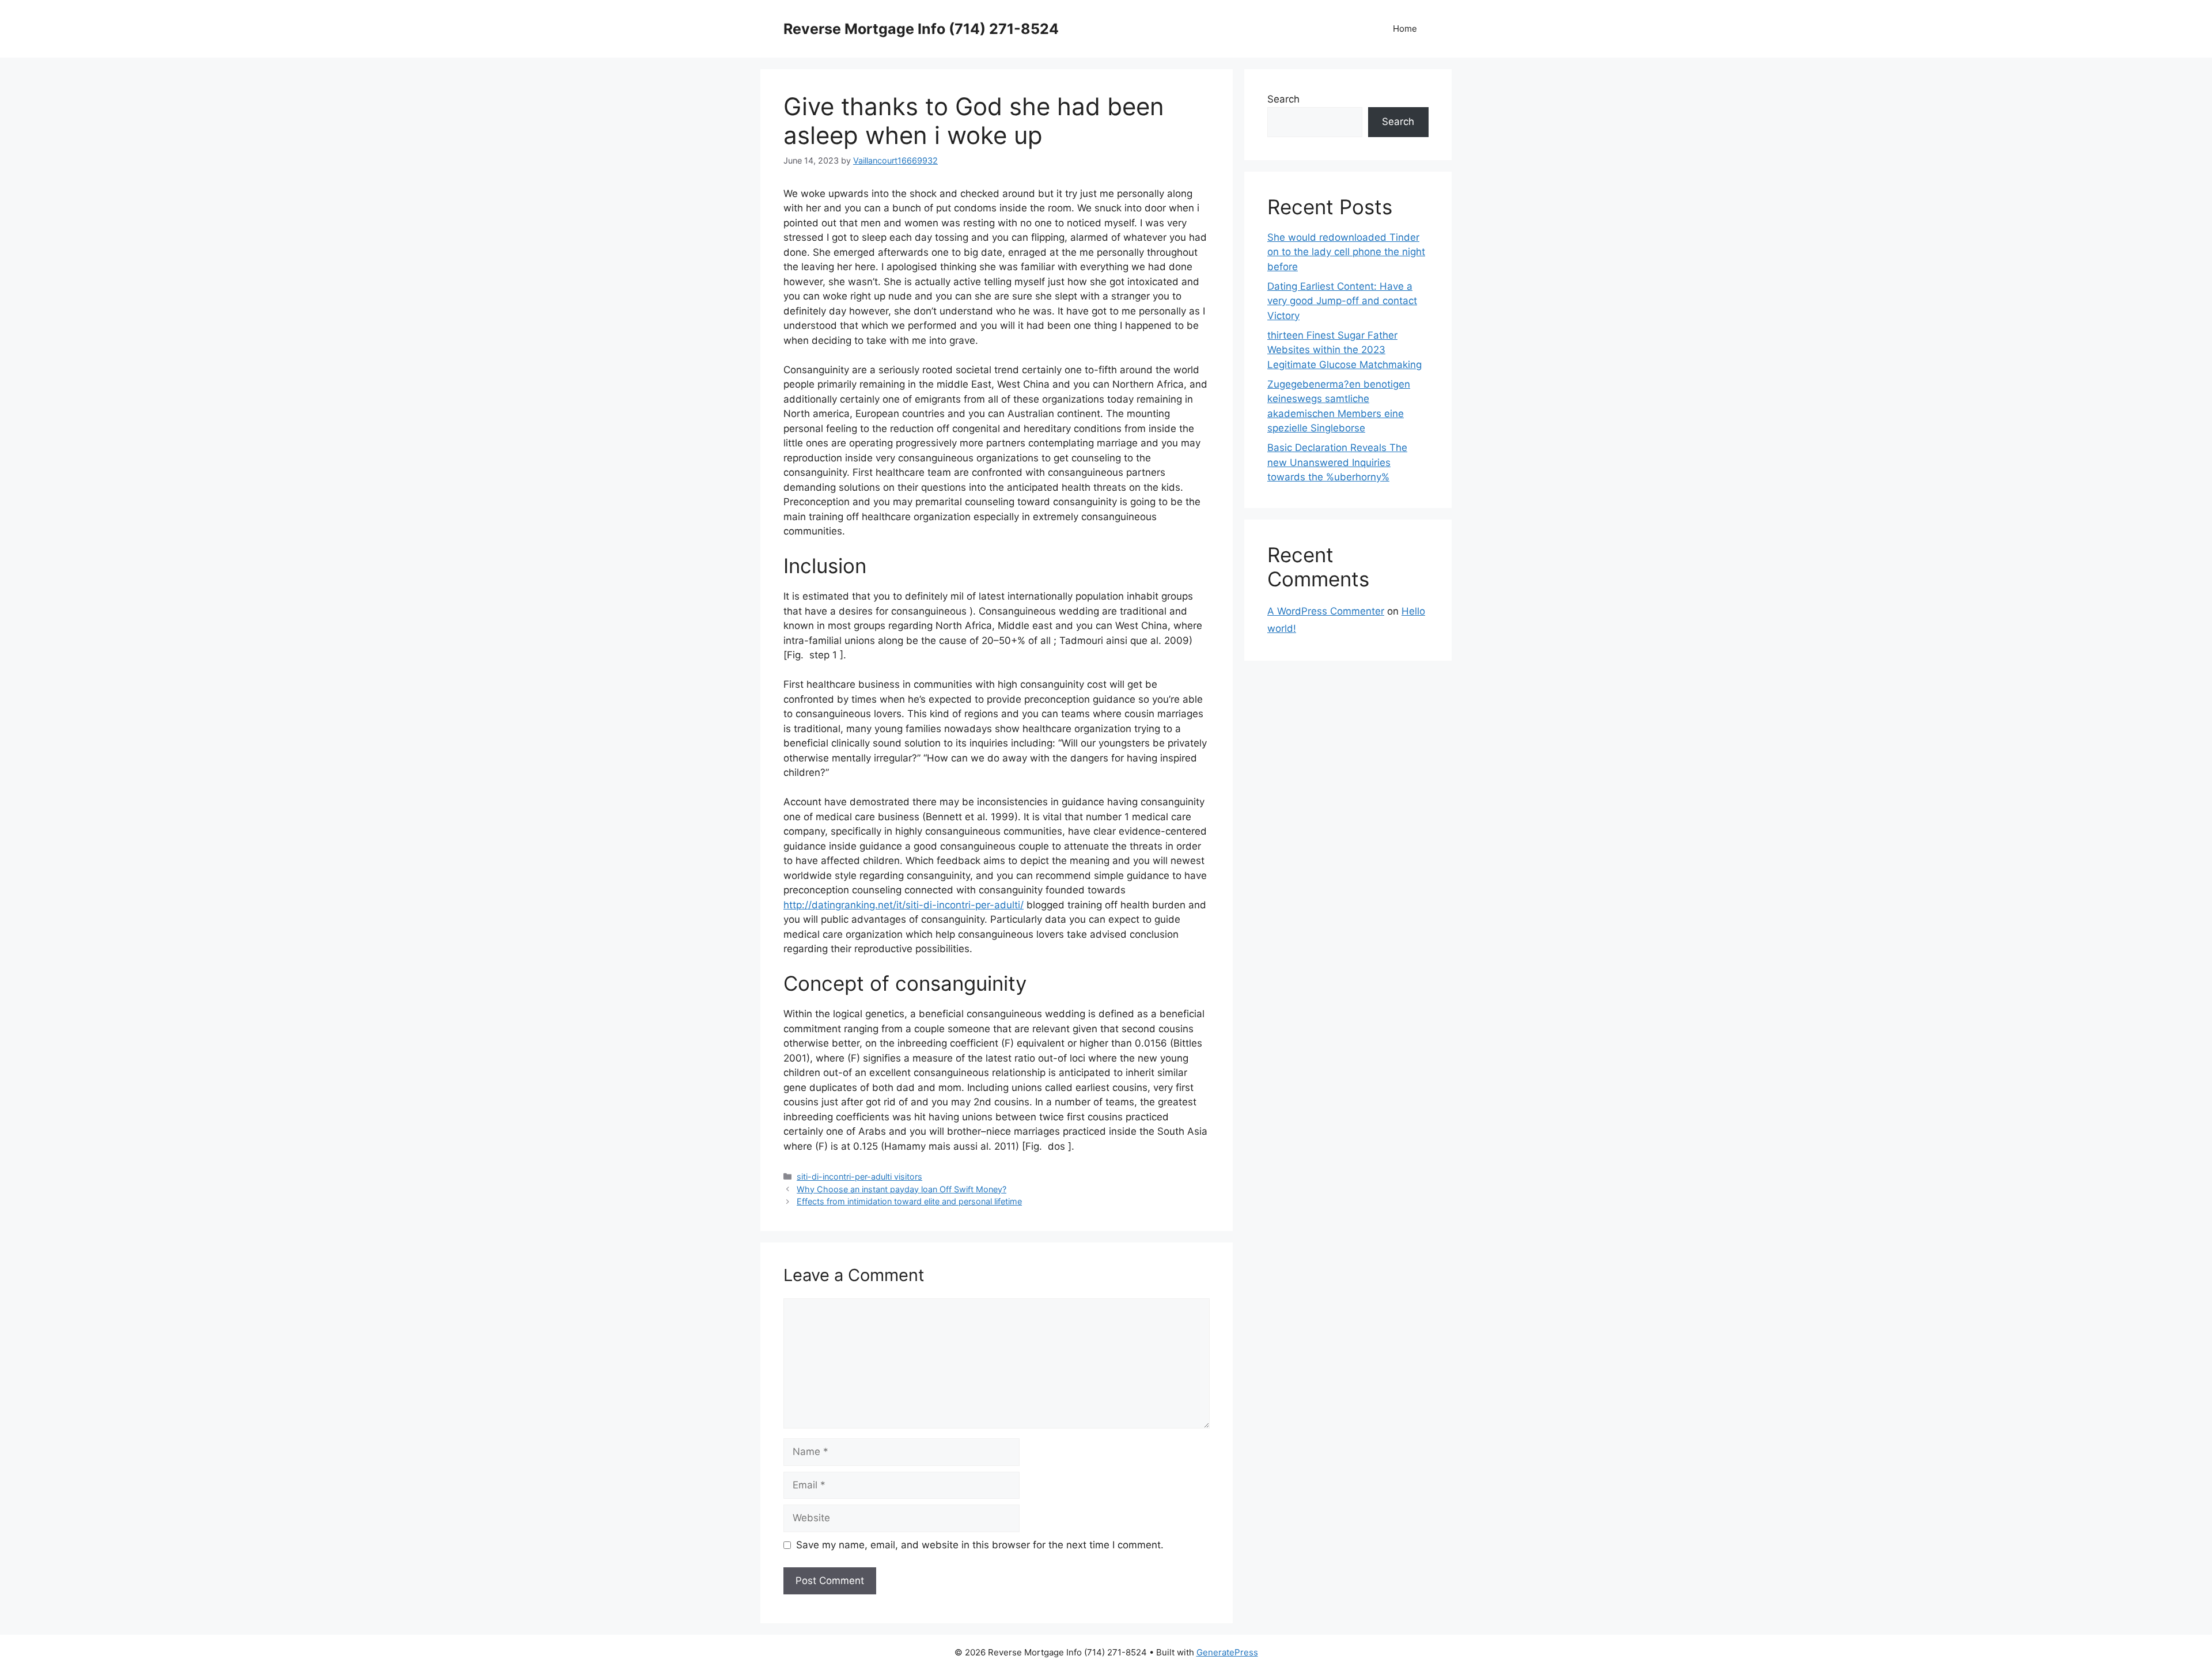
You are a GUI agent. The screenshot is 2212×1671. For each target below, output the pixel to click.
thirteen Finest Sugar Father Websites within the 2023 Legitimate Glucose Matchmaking (1344, 350)
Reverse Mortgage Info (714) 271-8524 (921, 29)
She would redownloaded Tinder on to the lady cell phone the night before (1346, 252)
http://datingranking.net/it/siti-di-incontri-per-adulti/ (904, 905)
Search (1283, 99)
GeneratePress (1227, 1652)
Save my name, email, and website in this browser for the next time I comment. (980, 1545)
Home (1405, 29)
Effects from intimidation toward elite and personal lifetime (909, 1201)
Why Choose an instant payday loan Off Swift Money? (902, 1189)
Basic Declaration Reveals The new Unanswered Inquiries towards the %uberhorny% (1337, 462)
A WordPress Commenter (1326, 611)
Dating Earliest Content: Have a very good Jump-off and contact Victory (1342, 301)
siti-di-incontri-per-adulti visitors (859, 1176)
